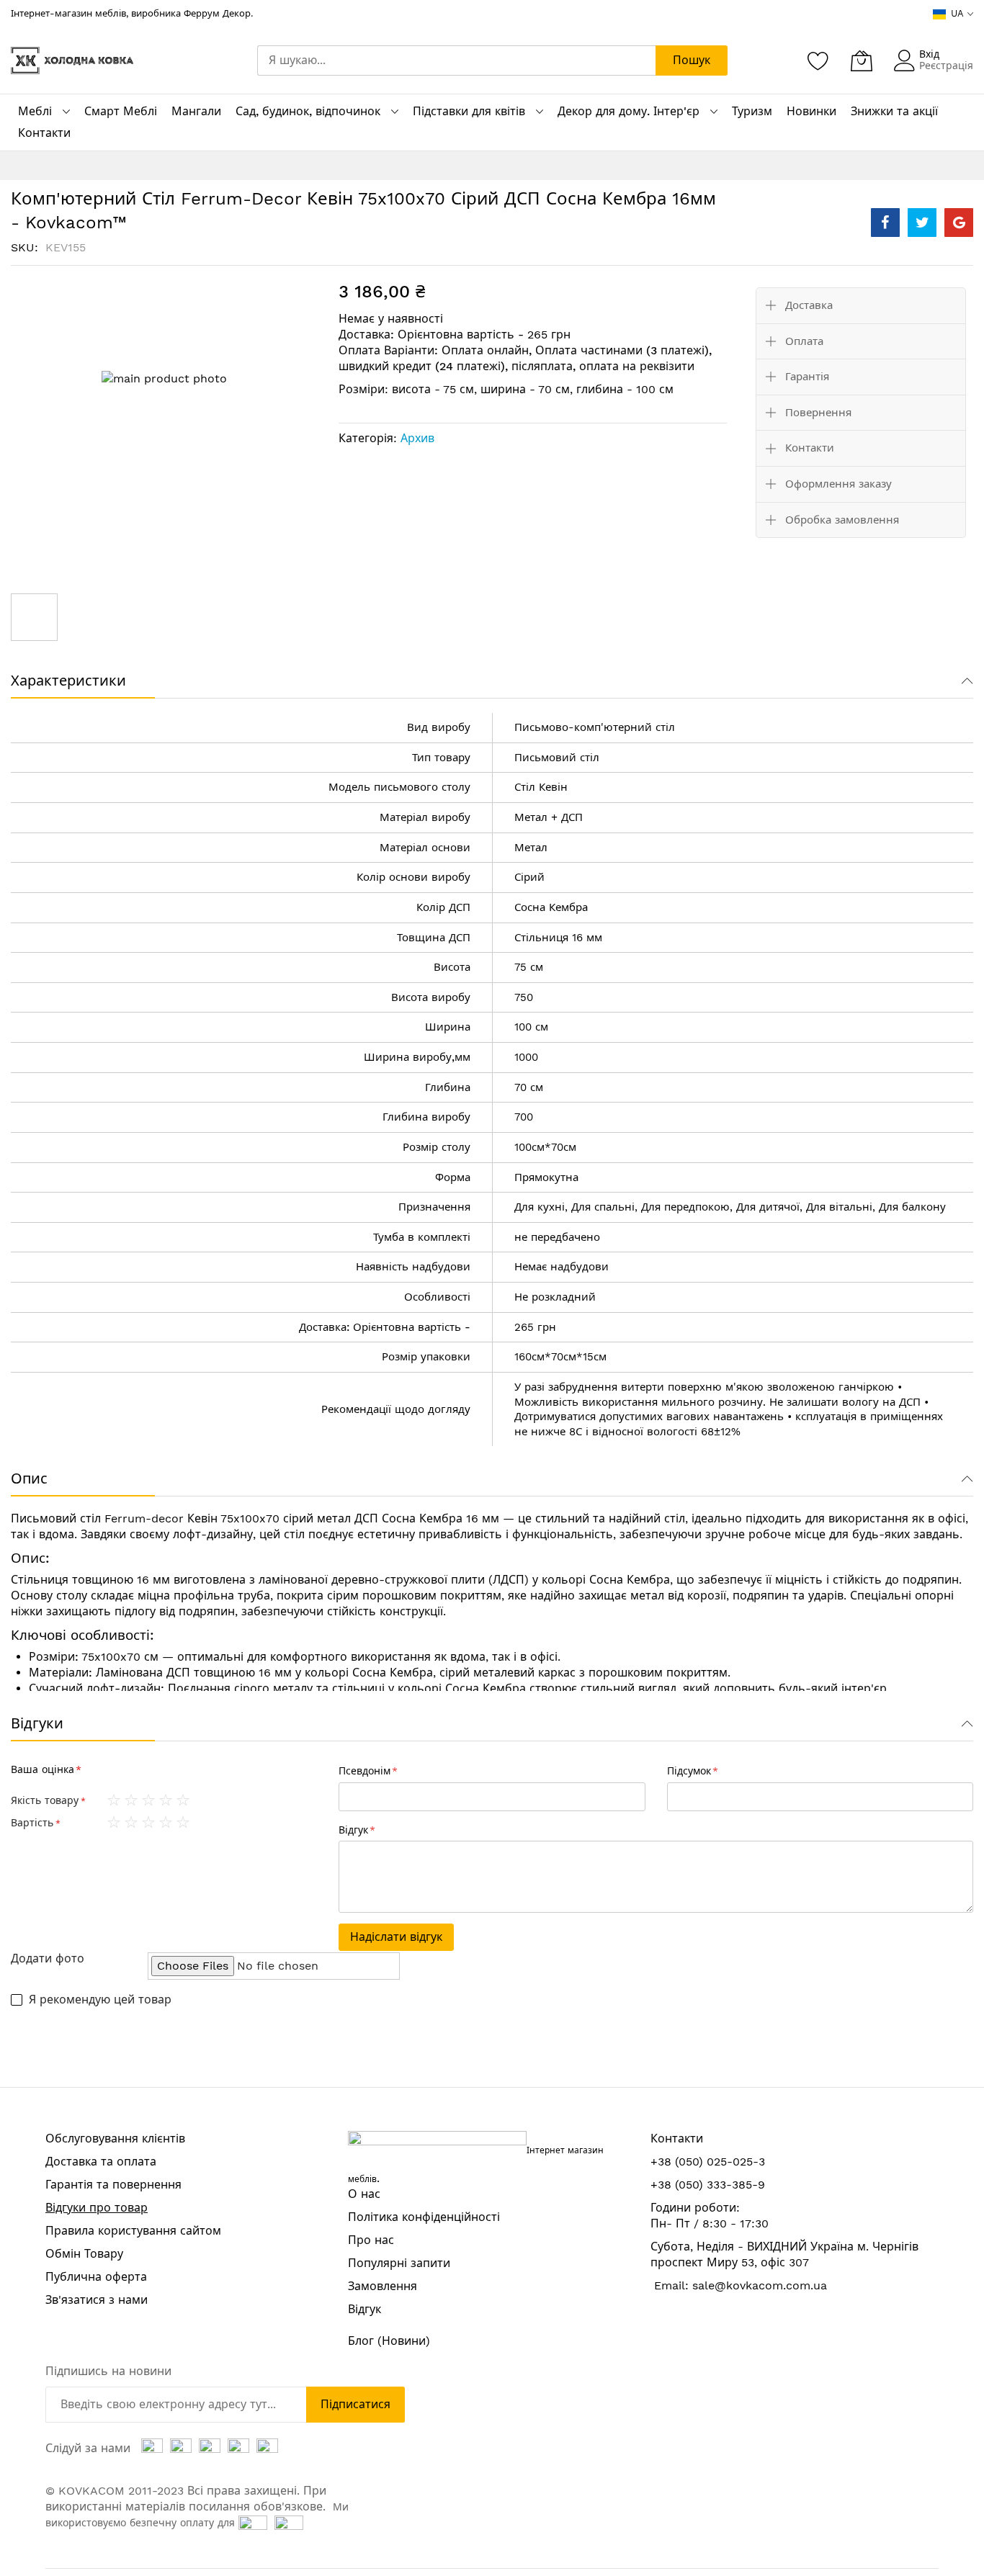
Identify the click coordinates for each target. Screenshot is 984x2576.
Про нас (371, 2240)
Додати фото (48, 1958)
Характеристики (68, 681)
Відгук (364, 2309)
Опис (29, 1478)
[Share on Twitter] (922, 223)
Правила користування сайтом (133, 2231)
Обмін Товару (84, 2254)
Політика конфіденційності (424, 2217)
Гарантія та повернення (113, 2185)
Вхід (929, 54)
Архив (417, 438)
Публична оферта (96, 2277)
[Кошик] (862, 60)
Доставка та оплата (101, 2162)
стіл (665, 727)
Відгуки (37, 1723)
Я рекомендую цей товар (100, 2000)
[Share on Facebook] (885, 223)
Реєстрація (946, 66)
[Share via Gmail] (959, 223)
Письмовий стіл (557, 758)
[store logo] (72, 60)
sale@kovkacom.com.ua (760, 2285)
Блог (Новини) (389, 2341)
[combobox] (456, 60)
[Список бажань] (818, 60)
